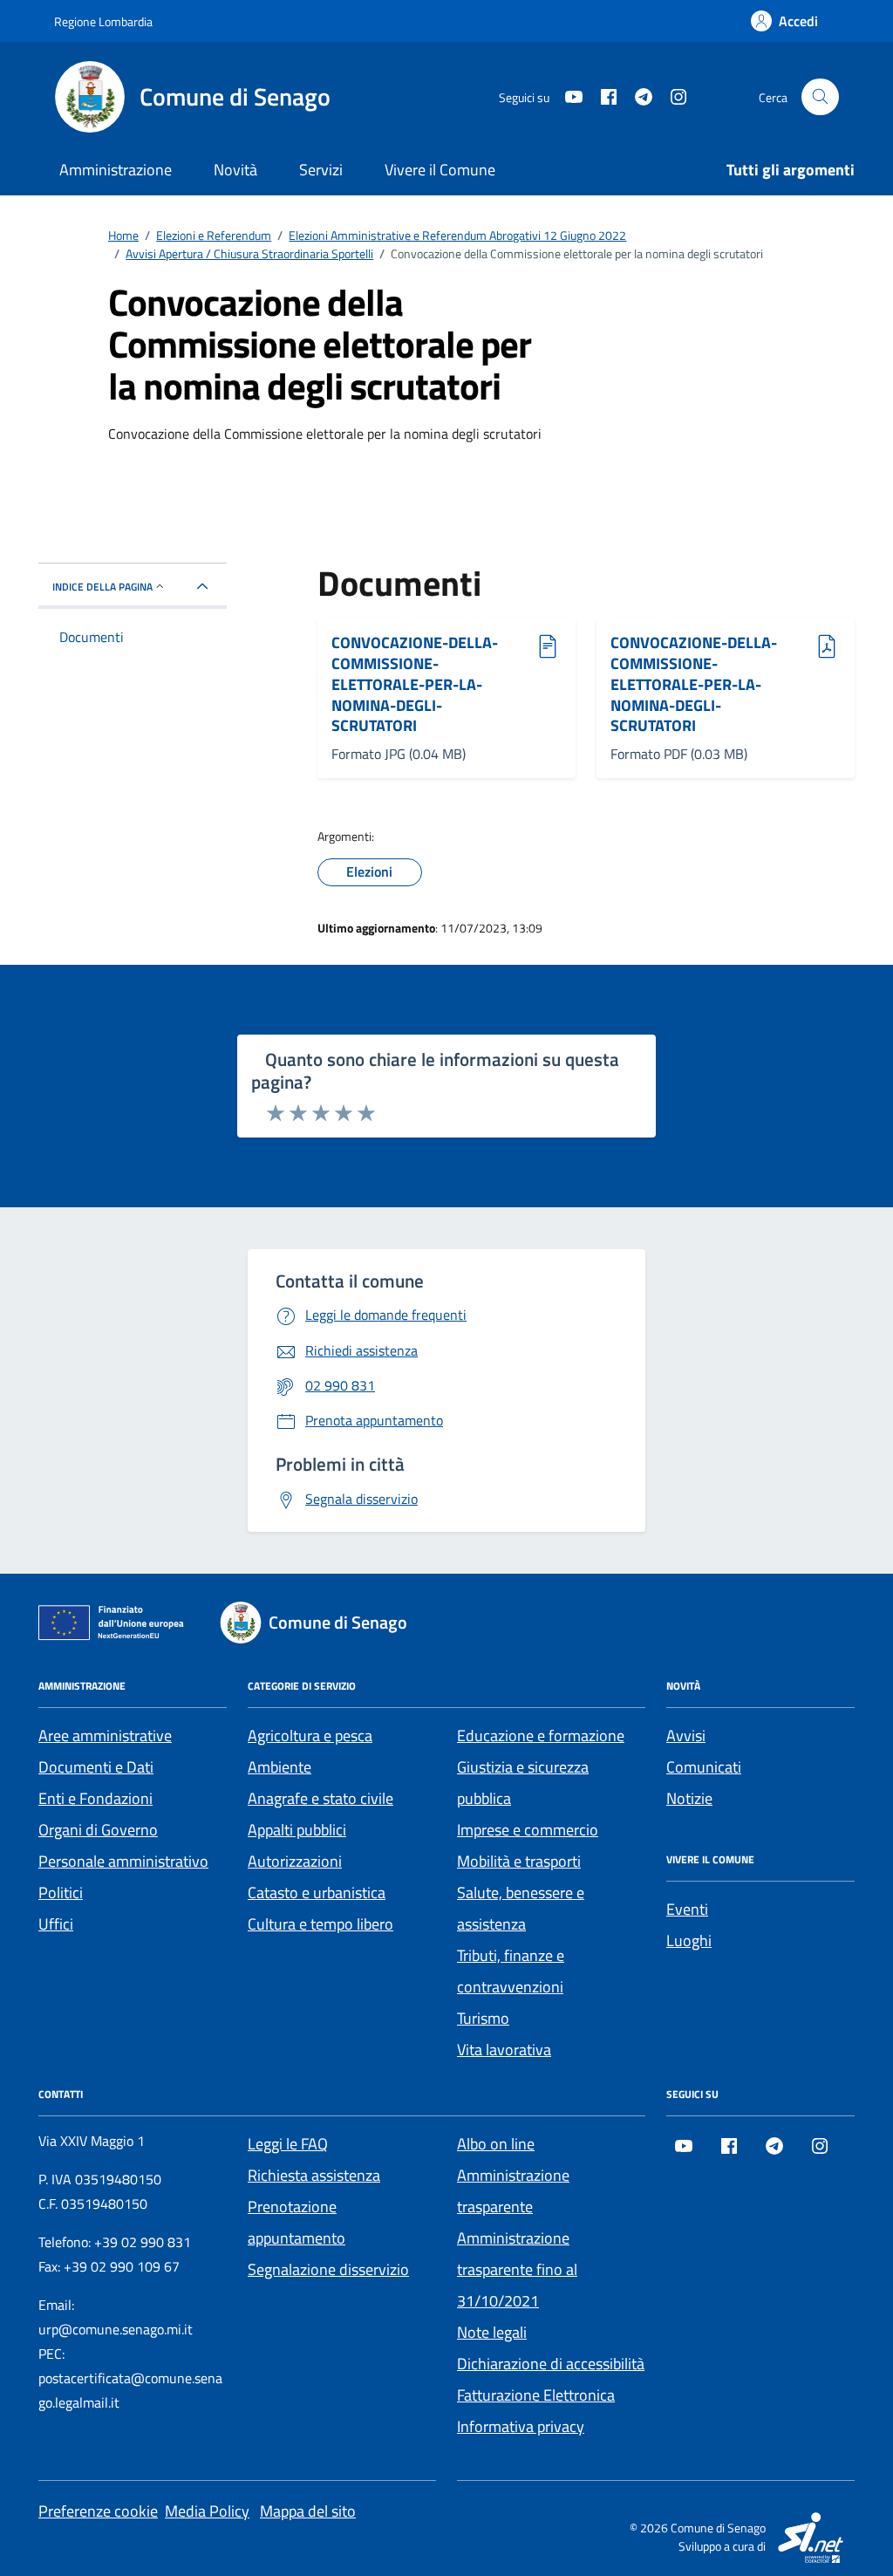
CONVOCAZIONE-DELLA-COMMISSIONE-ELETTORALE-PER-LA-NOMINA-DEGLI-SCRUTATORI (415, 684)
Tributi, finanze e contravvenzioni (511, 1971)
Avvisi (686, 1736)
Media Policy (207, 2511)
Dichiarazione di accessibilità (551, 2364)
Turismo (483, 2018)
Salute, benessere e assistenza (521, 1908)
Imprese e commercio (528, 1830)
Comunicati (704, 1767)
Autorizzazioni (295, 1861)
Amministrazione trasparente (513, 2191)
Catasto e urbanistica (317, 1893)
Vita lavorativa (504, 2050)
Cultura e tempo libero (320, 1924)
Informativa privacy (521, 2426)
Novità (235, 170)
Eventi (687, 1909)
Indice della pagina (102, 587)
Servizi (321, 170)
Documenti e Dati (96, 1767)
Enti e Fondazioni (95, 1798)
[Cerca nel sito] (820, 97)
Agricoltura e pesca (310, 1736)
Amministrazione (116, 170)
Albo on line (496, 2144)
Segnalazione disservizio (328, 2269)
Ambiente (279, 1767)
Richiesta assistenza (314, 2175)
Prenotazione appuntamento (297, 2222)
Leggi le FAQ (288, 2144)
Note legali (492, 2332)
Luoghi (689, 1941)
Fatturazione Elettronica (536, 2395)
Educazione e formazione (541, 1736)
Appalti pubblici (297, 1830)
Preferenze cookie (98, 2511)
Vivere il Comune (440, 170)
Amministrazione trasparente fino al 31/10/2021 (517, 2269)
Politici (61, 1893)
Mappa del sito (308, 2511)
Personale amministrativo (123, 1861)
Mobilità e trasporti (519, 1861)
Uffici (56, 1924)
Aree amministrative (105, 1736)
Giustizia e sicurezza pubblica (523, 1783)
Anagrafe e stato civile (320, 1798)
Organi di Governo (98, 1830)
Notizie (689, 1798)
